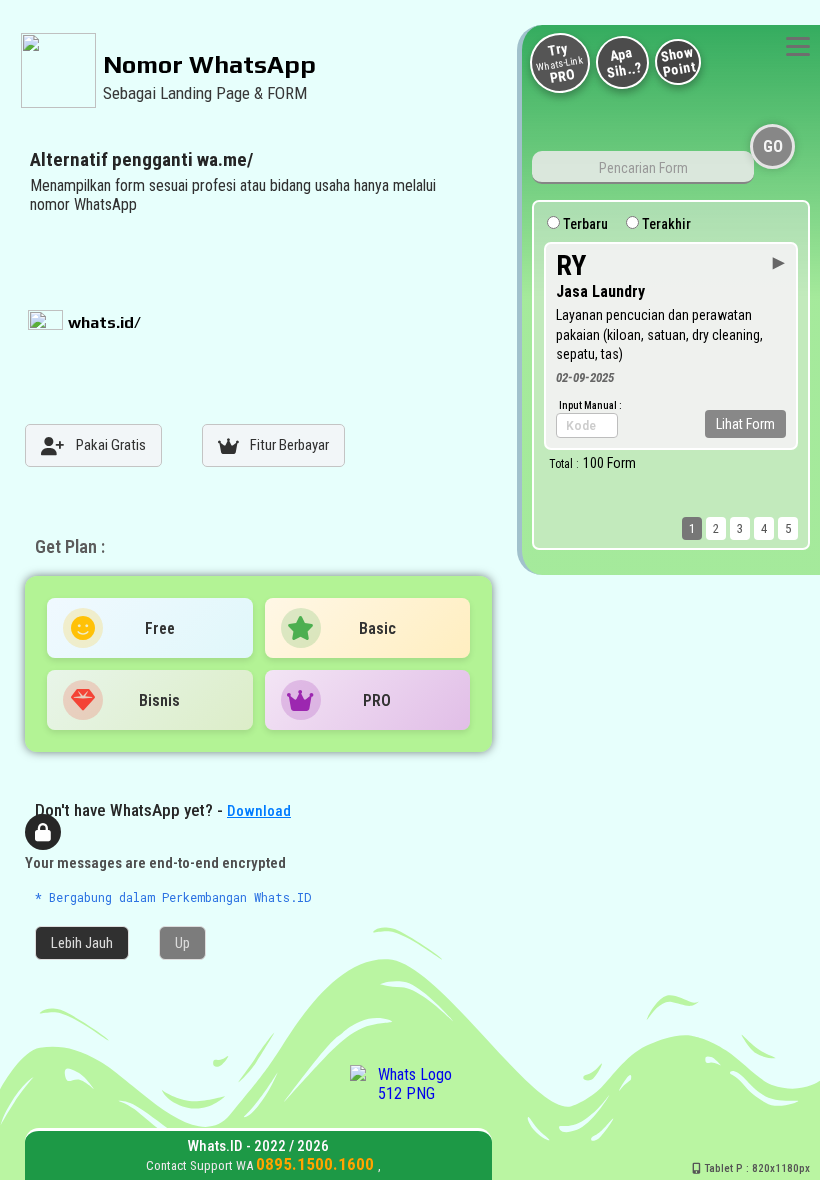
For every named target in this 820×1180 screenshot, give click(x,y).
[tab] (93, 445)
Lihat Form (745, 424)
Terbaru (584, 224)
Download (259, 811)
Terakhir (665, 224)
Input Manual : (590, 405)
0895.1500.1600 (317, 1164)
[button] (82, 943)
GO (773, 146)
